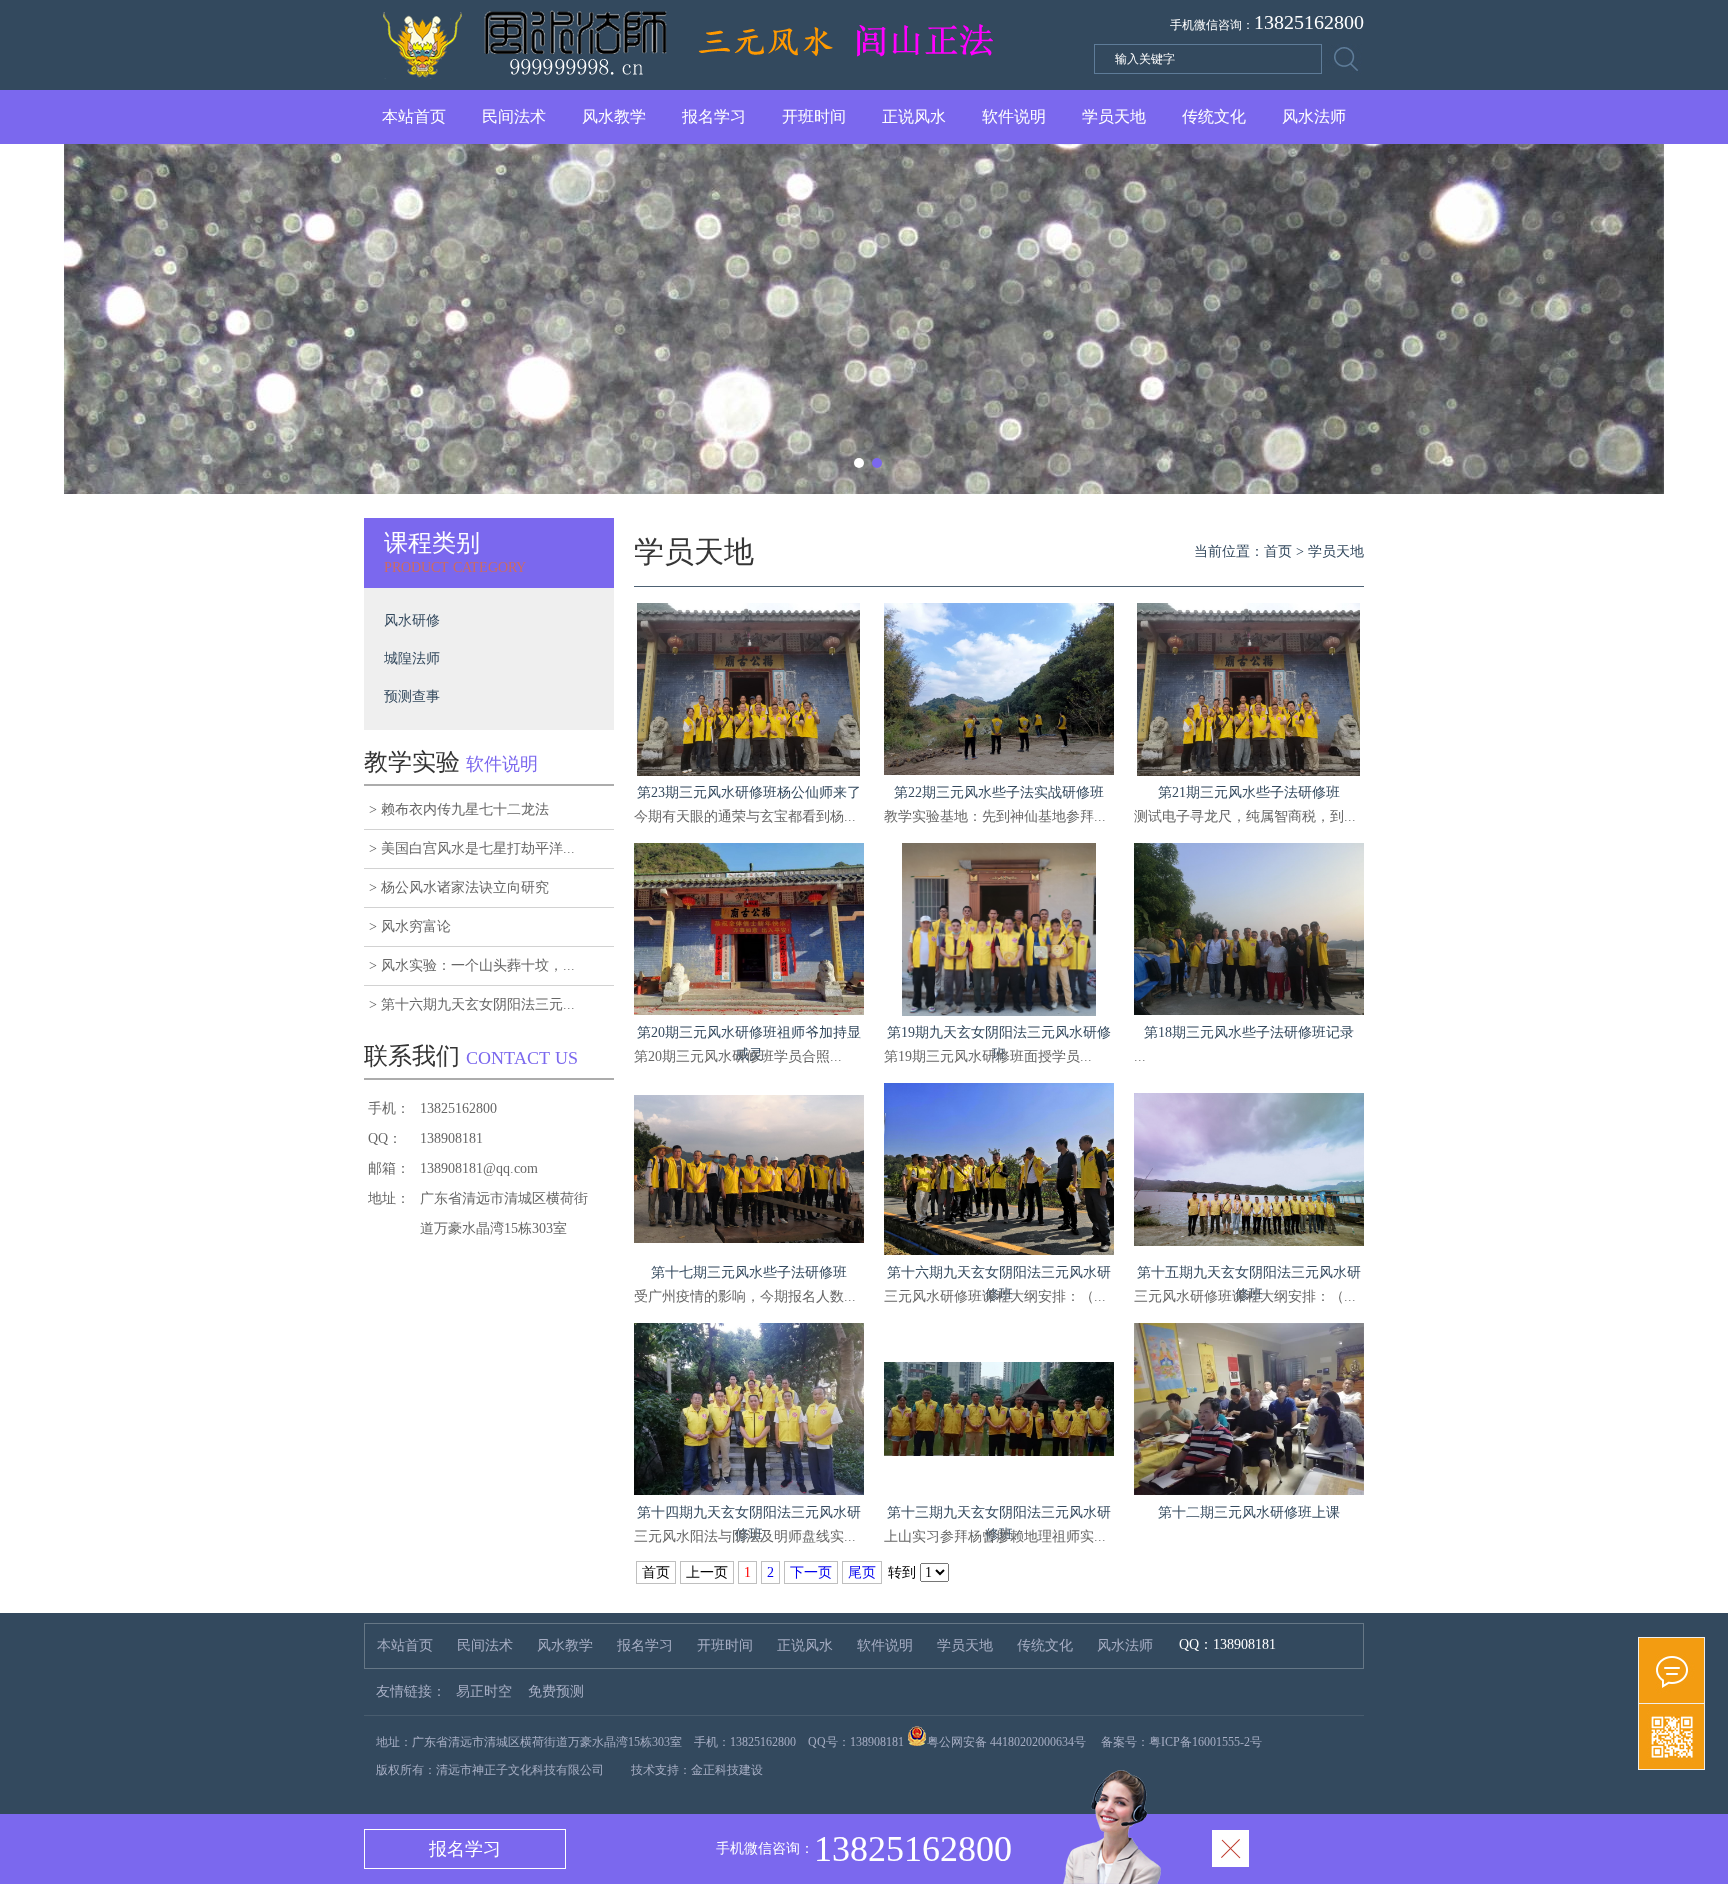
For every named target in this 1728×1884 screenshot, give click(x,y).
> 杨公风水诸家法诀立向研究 (459, 887)
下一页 (811, 1572)
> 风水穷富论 (410, 926)
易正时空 (484, 1691)
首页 (1278, 551)
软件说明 (1014, 116)
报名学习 (714, 116)
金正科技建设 (727, 1770)
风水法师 (1314, 116)
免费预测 (556, 1691)
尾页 (862, 1572)
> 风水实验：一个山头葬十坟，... (472, 965)
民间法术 (514, 116)
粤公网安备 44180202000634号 (1006, 1742)
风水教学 (614, 116)
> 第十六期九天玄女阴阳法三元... (472, 1004)
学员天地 (1114, 116)
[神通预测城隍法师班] (864, 319)
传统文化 (1214, 116)
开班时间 (814, 116)
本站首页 (414, 116)
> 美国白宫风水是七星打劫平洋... (472, 848)
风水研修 (412, 620)
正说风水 (914, 116)
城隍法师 (412, 658)
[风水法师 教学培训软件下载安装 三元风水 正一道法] (691, 78)
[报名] (1671, 1670)
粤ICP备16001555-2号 (1205, 1742)
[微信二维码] (1671, 1737)
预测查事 (412, 696)
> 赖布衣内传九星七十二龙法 (459, 809)
